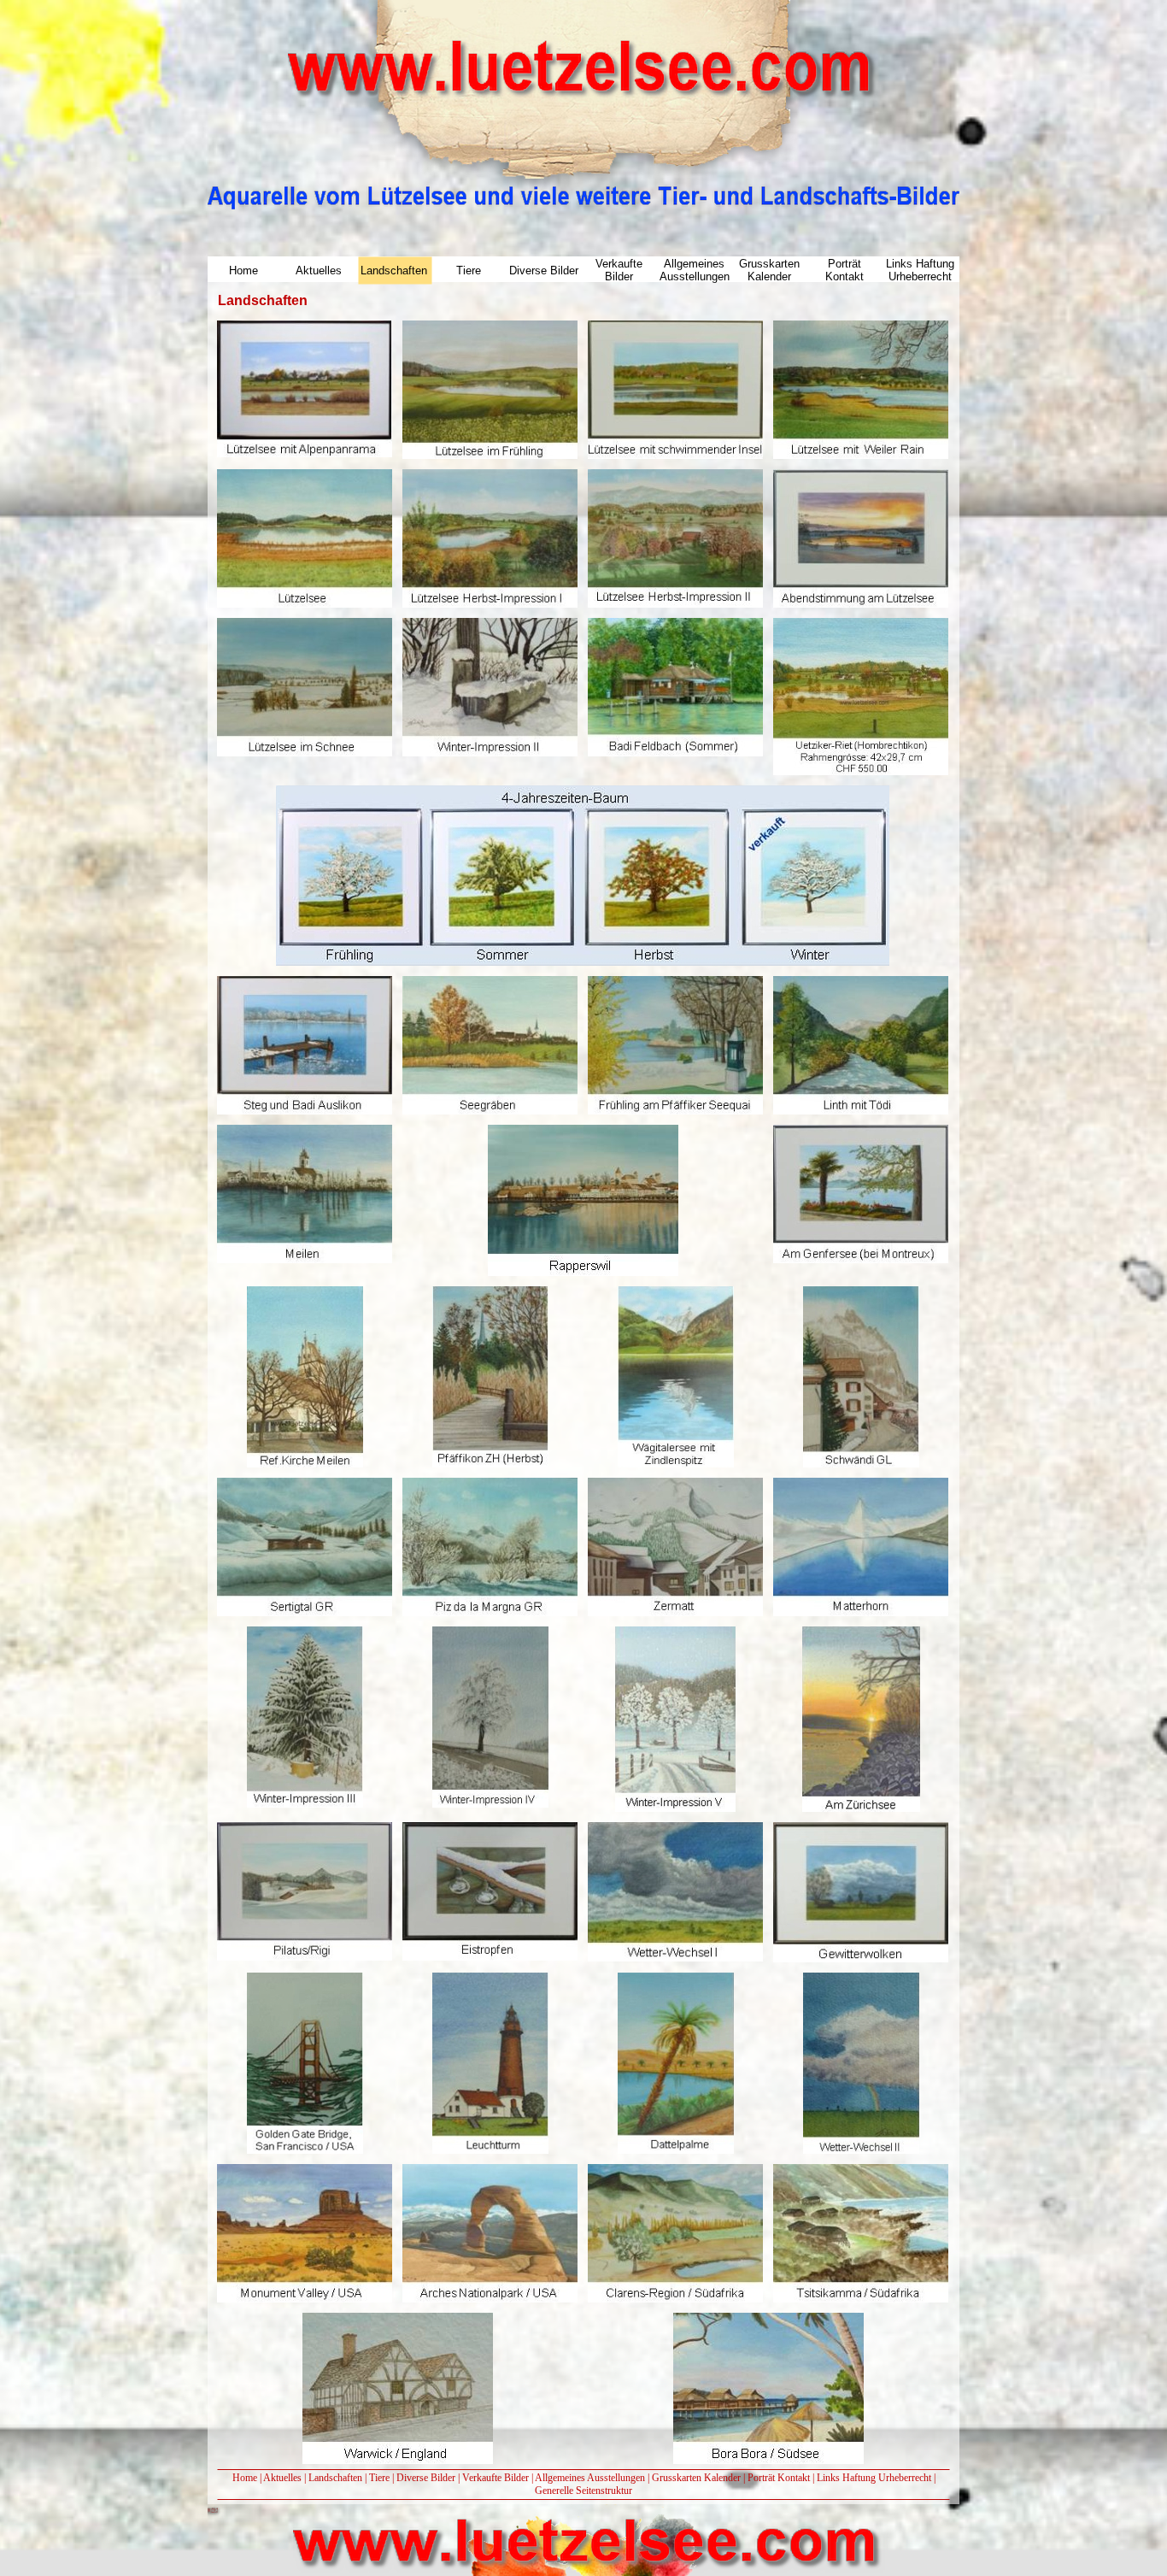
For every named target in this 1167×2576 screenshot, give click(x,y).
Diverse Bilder (426, 2478)
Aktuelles (282, 2478)
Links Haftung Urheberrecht (874, 2478)
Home (245, 2478)
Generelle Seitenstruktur (583, 2491)
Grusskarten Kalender (696, 2478)
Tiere (379, 2478)
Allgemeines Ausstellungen (590, 2478)
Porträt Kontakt (779, 2478)
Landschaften (335, 2478)
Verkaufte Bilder (496, 2478)
